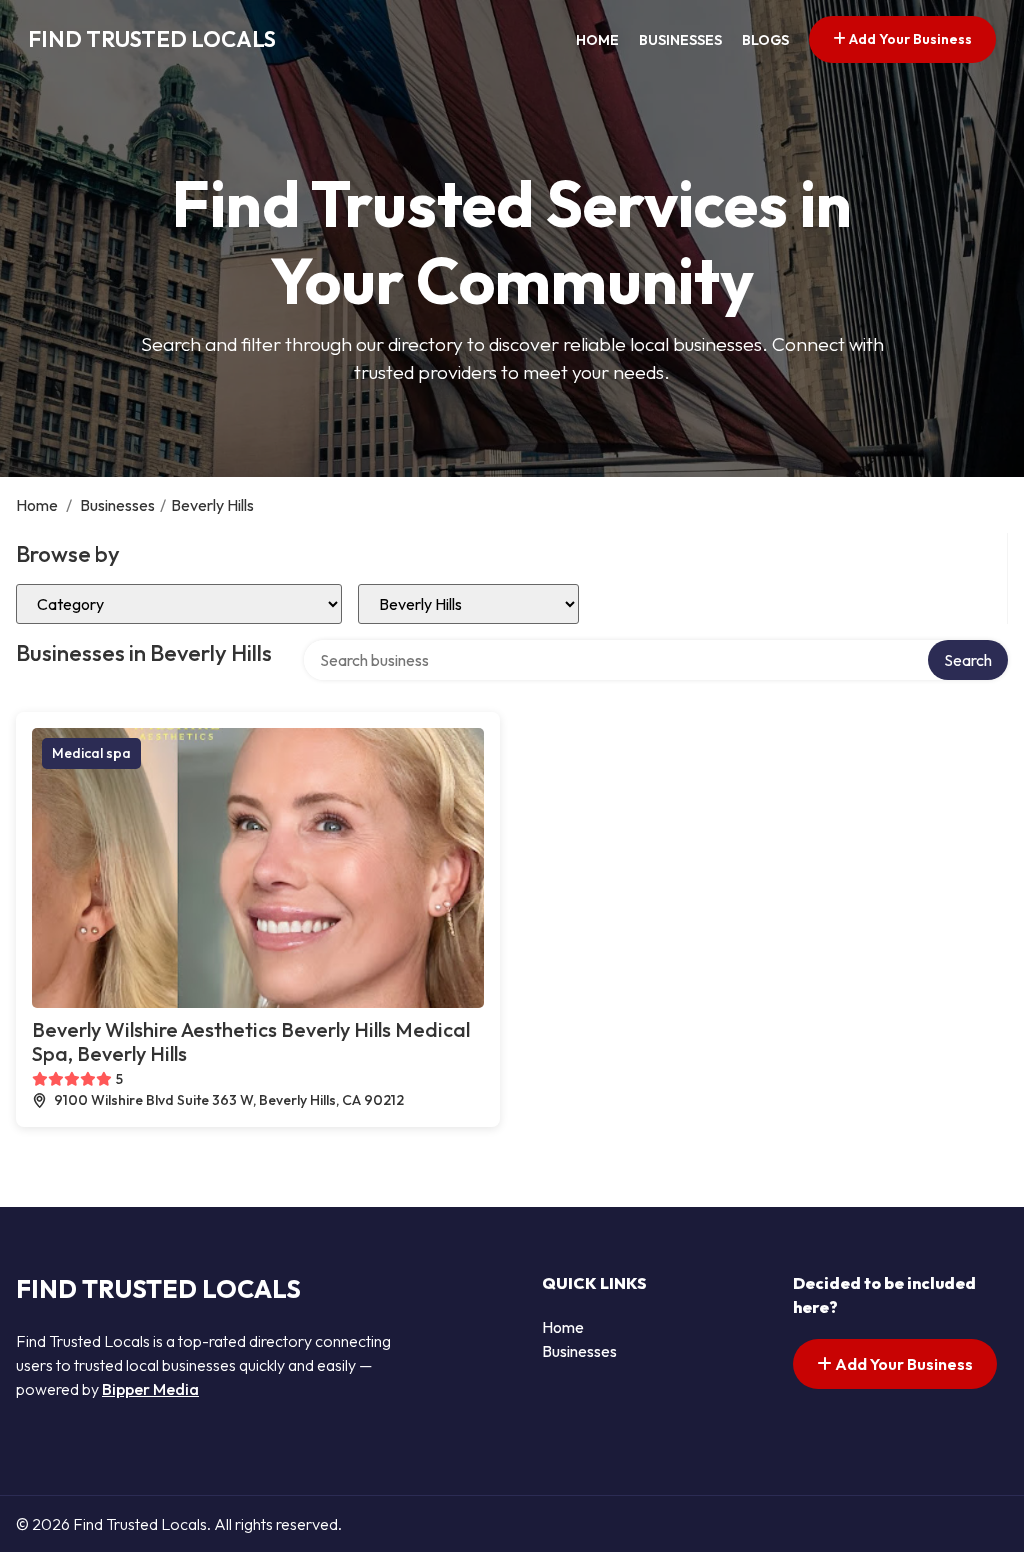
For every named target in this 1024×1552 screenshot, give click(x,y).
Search (968, 660)
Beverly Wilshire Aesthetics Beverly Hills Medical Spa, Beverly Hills (251, 1041)
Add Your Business (909, 39)
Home (597, 40)
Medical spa (91, 753)
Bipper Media (150, 1389)
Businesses (680, 40)
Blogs (765, 40)
